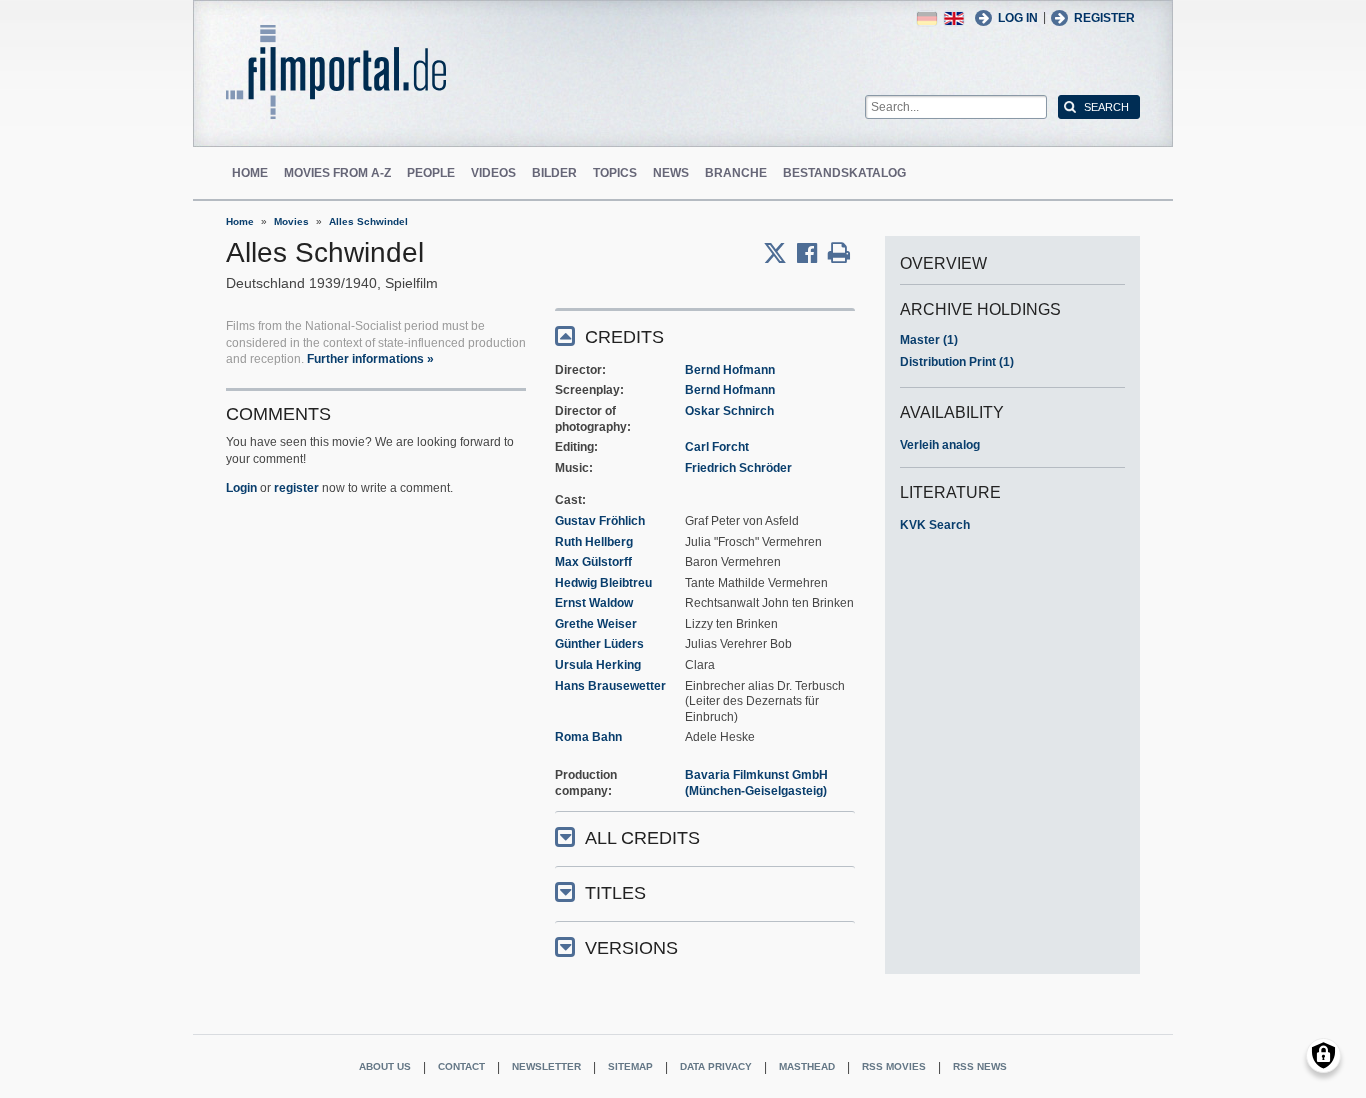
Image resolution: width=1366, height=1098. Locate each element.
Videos (493, 173)
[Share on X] (780, 253)
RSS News (980, 1066)
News (671, 173)
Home (250, 173)
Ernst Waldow (594, 603)
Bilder (554, 173)
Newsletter (546, 1066)
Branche (736, 173)
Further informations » (370, 359)
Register (1104, 18)
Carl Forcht (717, 447)
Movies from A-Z (337, 173)
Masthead (807, 1066)
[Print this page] (839, 253)
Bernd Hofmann (730, 370)
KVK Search (935, 525)
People (431, 173)
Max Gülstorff (593, 562)
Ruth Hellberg (594, 542)
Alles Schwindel (368, 221)
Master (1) (929, 340)
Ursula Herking (598, 665)
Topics (615, 173)
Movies (291, 221)
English (954, 18)
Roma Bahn (588, 737)
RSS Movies (894, 1066)
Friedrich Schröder (738, 468)
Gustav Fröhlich (600, 521)
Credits (624, 337)
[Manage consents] (1323, 1055)
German (927, 18)
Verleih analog (940, 445)
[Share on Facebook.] (812, 253)
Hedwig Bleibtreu (603, 583)
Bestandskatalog (844, 173)
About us (385, 1066)
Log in (1018, 18)
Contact (461, 1066)
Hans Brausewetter (610, 686)
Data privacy (716, 1066)
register (296, 488)
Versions (631, 948)
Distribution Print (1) (957, 362)
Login (241, 488)
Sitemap (630, 1066)
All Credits (642, 838)
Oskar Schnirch (729, 411)
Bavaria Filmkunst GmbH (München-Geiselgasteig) (756, 783)
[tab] (705, 335)
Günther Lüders (599, 644)
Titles (615, 893)
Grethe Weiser (596, 624)
